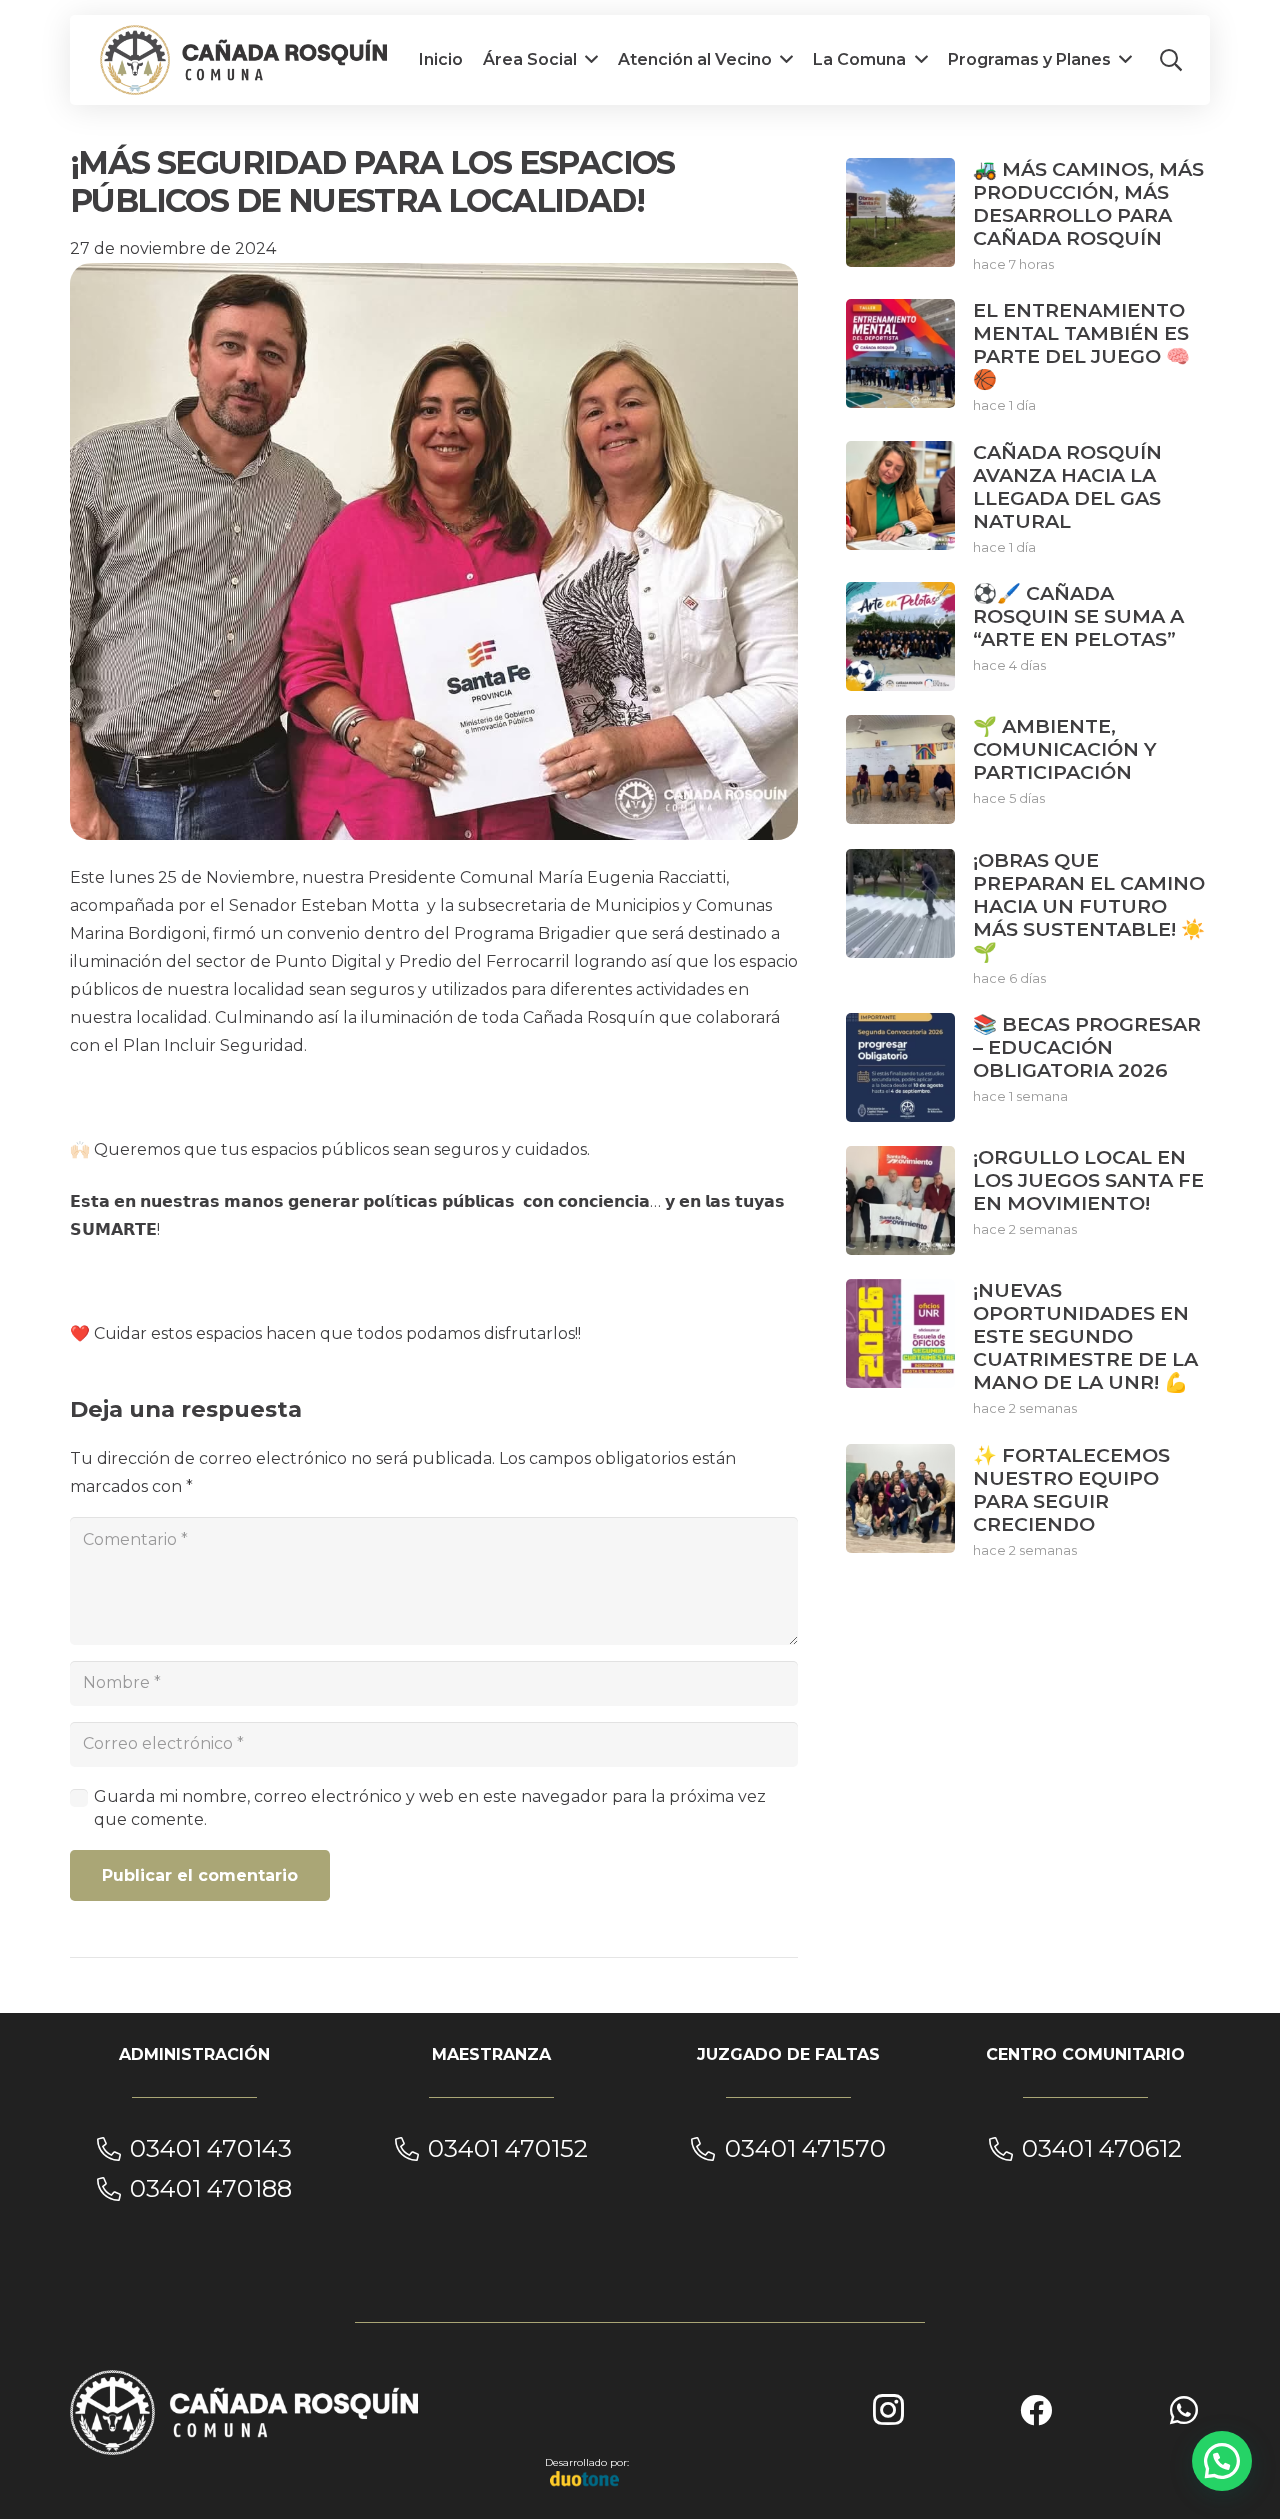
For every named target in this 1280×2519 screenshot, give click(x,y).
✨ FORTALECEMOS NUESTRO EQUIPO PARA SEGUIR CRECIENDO (1071, 1489)
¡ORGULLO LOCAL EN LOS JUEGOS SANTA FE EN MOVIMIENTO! (1088, 1180)
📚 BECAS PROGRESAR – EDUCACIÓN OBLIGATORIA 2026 (1087, 1047)
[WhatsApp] (1184, 2410)
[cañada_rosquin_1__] (243, 60)
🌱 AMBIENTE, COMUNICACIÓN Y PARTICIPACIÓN (1065, 749)
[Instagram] (888, 2410)
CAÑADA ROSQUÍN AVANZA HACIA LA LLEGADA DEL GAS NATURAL (1067, 486)
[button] (1171, 60)
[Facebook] (1036, 2410)
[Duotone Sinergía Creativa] (585, 2478)
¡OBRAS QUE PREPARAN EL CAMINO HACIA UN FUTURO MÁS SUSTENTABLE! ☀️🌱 (1089, 906)
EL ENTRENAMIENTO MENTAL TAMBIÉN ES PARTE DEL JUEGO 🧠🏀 (1081, 344)
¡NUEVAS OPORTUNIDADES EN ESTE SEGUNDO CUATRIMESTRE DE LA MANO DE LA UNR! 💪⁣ (1085, 1336)
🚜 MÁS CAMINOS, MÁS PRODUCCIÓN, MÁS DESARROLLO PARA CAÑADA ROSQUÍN (1088, 203)
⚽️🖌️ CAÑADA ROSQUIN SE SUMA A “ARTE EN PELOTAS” (1078, 616)
